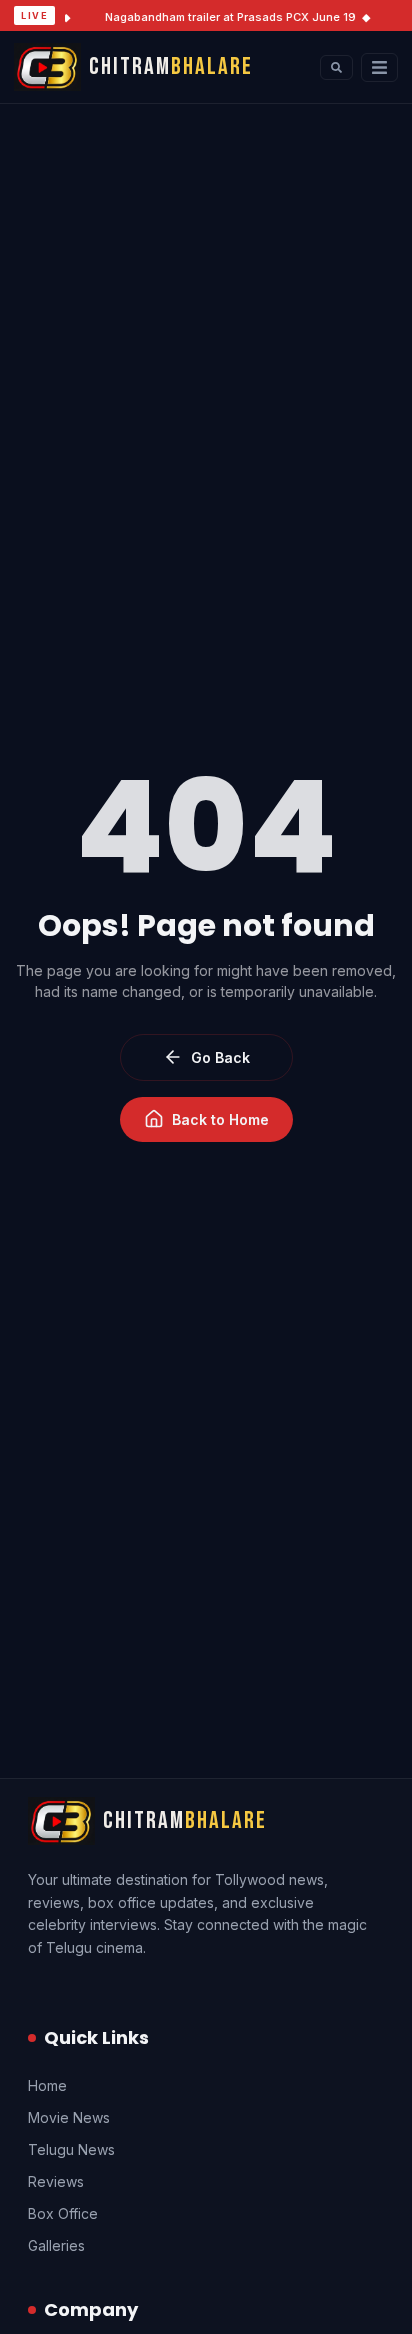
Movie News (69, 2117)
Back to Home (220, 1119)
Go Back (220, 1057)
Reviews (56, 2181)
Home (47, 2085)
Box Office (63, 2213)
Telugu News (71, 2149)
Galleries (56, 2245)
